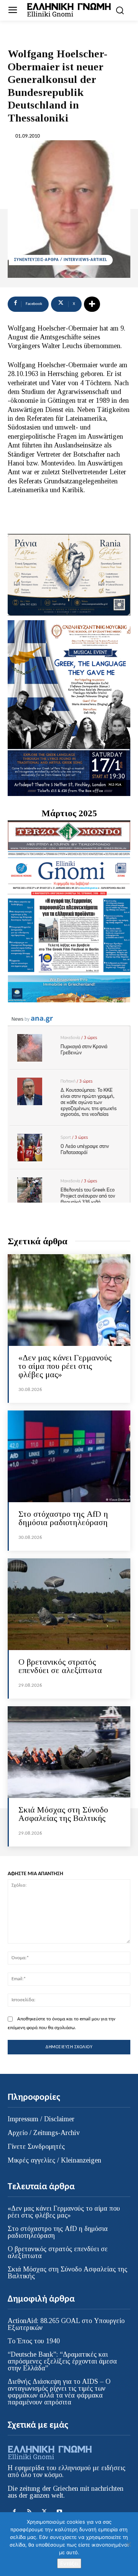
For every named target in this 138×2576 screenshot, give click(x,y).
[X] (44, 2512)
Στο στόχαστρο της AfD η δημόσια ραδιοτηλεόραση (63, 1518)
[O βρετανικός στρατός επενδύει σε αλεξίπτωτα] (69, 1604)
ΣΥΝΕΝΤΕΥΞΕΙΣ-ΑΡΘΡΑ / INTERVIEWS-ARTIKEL (61, 260)
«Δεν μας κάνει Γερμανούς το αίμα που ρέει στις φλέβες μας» (65, 1366)
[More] (92, 304)
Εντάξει (69, 2563)
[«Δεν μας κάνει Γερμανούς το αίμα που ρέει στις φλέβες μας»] (69, 1300)
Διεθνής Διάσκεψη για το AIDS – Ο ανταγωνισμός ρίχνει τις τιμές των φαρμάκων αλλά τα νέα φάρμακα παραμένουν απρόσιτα (59, 2392)
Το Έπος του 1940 (34, 2341)
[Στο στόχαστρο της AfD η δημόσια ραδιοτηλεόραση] (69, 1456)
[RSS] (29, 2512)
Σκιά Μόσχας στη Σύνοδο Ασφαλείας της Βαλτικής (63, 1814)
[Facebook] (14, 2512)
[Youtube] (59, 2512)
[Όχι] (128, 2544)
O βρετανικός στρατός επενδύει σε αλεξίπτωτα (60, 1666)
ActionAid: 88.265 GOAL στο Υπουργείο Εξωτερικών (66, 2324)
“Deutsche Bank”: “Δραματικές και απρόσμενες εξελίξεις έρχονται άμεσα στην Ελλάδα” (62, 2361)
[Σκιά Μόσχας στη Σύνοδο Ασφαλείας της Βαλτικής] (69, 1752)
